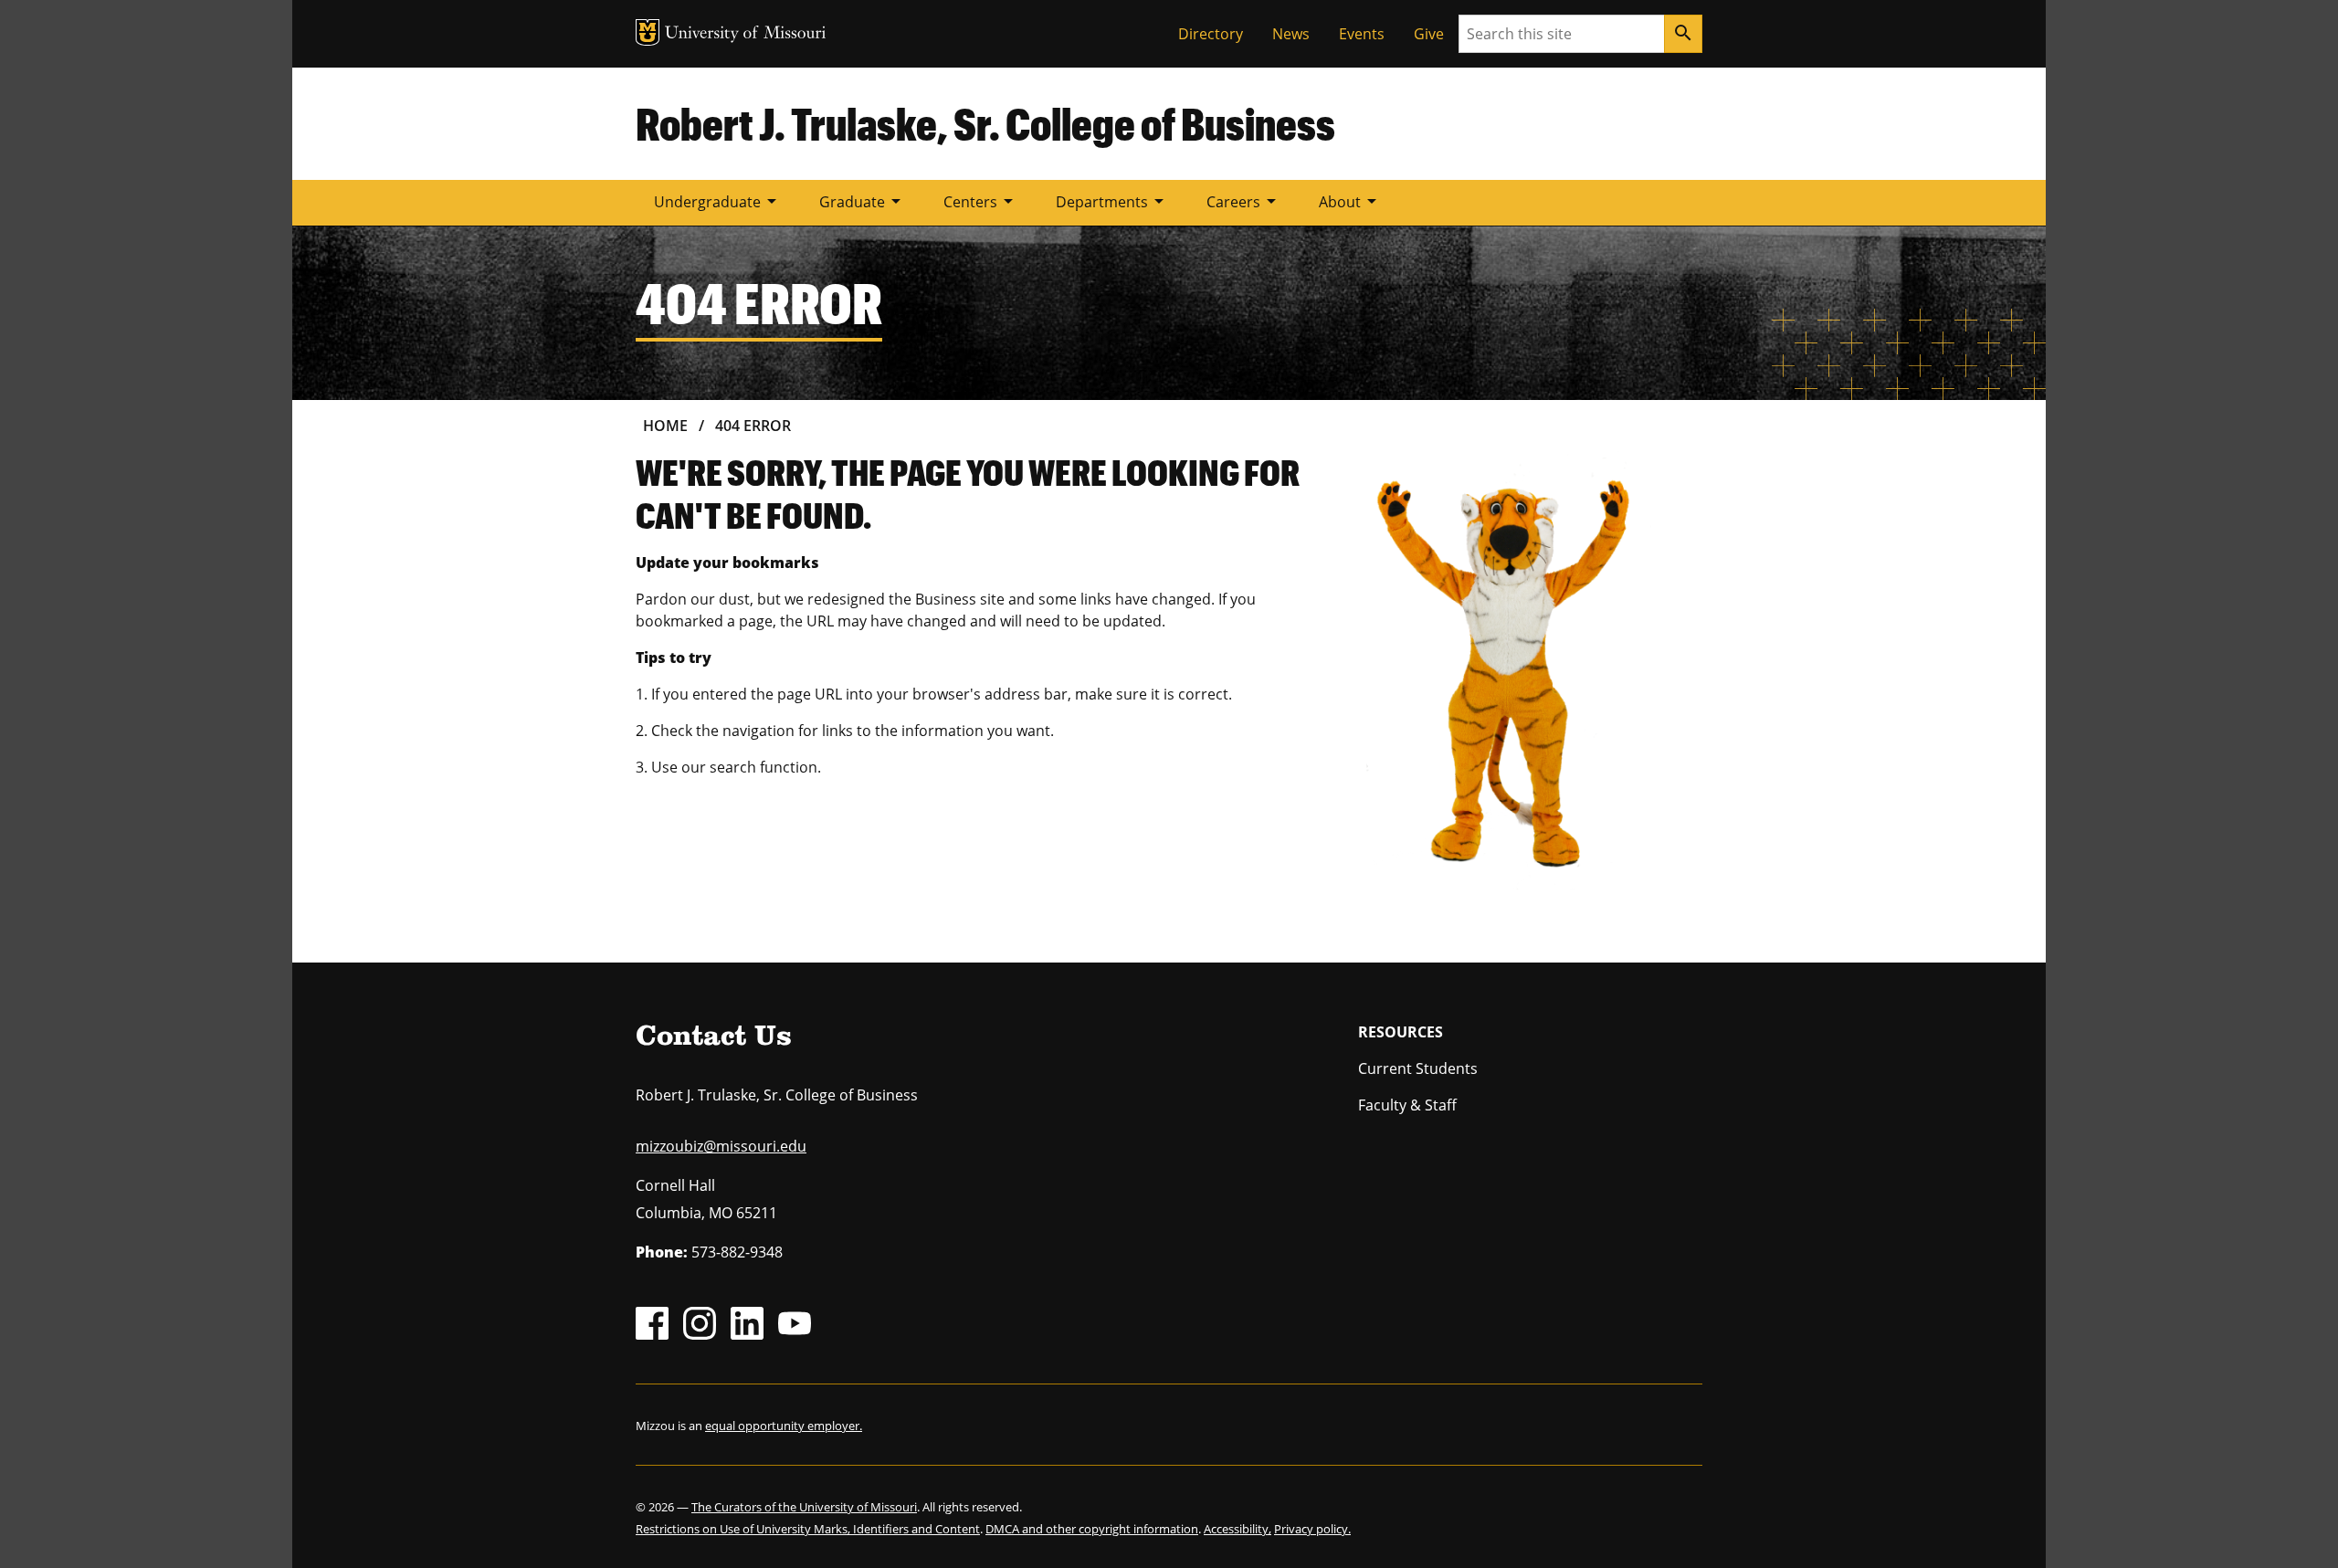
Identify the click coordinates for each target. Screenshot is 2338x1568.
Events (1362, 34)
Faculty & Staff (1407, 1105)
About (1351, 201)
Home (665, 426)
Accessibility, (1237, 1529)
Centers (981, 201)
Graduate (863, 201)
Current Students (1418, 1068)
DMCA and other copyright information (1092, 1529)
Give (1429, 34)
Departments (1113, 201)
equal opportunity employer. (784, 1426)
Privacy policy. (1312, 1529)
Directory (1211, 34)
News (1291, 34)
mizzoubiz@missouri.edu (721, 1146)
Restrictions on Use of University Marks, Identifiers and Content (808, 1529)
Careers (1244, 201)
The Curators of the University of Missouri (804, 1507)
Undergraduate (718, 201)
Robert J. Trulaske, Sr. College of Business (985, 123)
